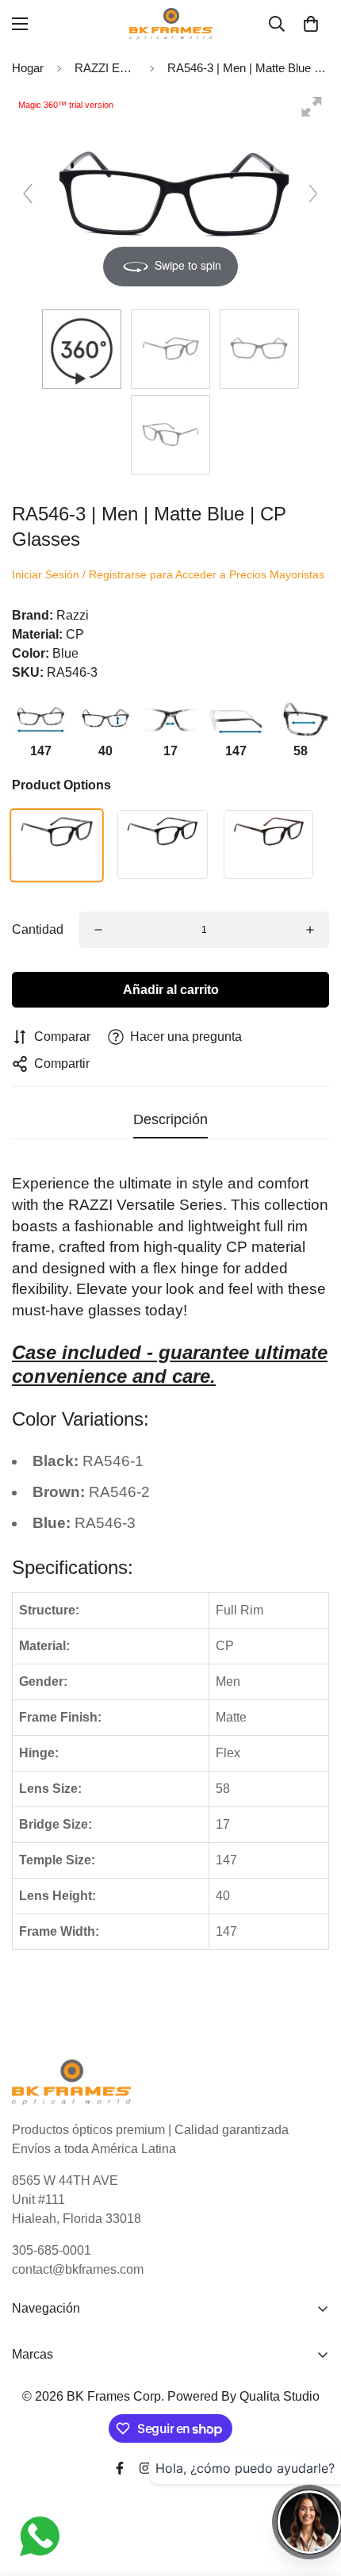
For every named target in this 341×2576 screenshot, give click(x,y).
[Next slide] (313, 194)
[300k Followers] (120, 2468)
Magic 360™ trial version (66, 105)
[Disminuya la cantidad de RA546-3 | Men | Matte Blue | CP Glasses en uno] (98, 930)
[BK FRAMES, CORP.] (171, 24)
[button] (311, 24)
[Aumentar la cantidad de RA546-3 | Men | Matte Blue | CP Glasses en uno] (310, 930)
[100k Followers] (145, 2468)
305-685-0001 (52, 2250)
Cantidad (38, 929)
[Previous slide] (28, 194)
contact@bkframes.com (78, 2269)
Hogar (28, 68)
